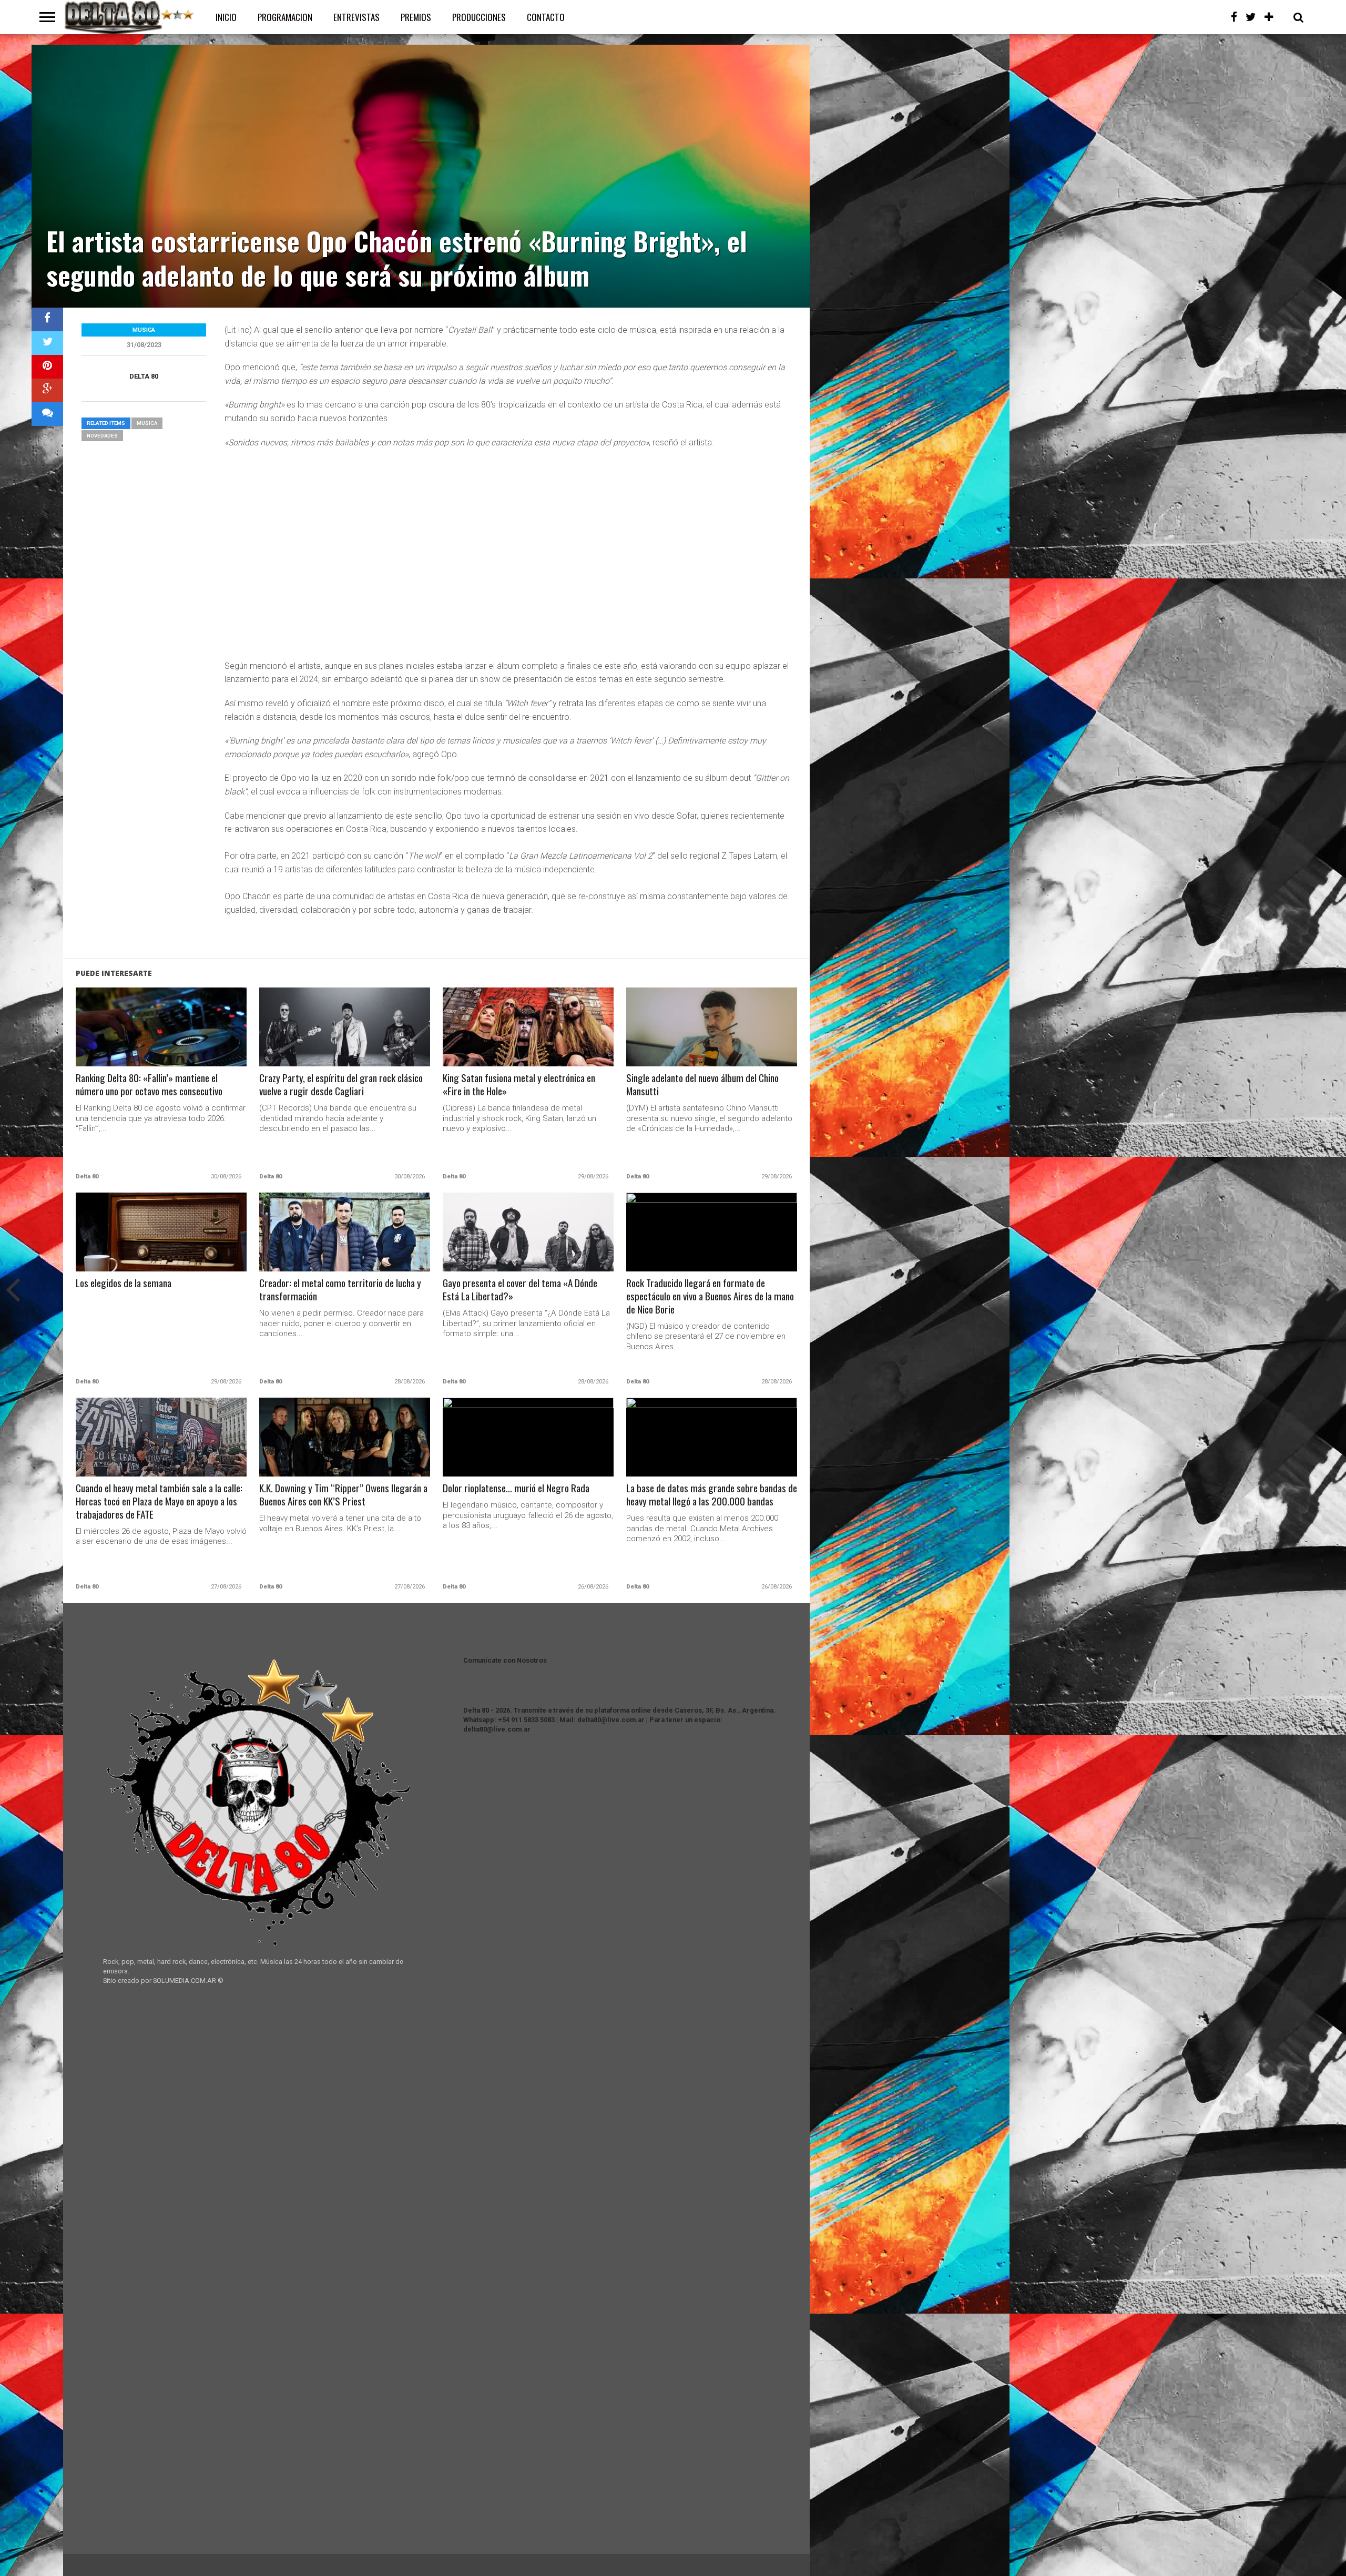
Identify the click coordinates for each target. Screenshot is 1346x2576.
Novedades (102, 436)
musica (147, 423)
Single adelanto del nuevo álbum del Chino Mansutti (702, 1085)
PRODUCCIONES (479, 17)
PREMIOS (416, 17)
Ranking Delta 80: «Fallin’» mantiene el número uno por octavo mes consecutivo (149, 1085)
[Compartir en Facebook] (47, 319)
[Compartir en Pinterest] (47, 367)
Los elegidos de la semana (124, 1283)
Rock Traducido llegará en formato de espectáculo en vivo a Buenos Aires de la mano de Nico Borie (710, 1296)
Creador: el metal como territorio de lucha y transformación (340, 1290)
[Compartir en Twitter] (47, 343)
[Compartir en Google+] (47, 390)
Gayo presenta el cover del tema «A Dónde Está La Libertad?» (520, 1290)
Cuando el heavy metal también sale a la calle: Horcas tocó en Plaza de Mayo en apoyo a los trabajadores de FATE (159, 1501)
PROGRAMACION (285, 17)
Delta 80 (144, 376)
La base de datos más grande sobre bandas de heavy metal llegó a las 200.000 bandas (712, 1495)
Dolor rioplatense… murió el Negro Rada (516, 1488)
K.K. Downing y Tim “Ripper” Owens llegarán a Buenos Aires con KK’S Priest (343, 1495)
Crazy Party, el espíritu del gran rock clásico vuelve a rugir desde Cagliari (341, 1085)
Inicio (226, 17)
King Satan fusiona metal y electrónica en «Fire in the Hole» (519, 1085)
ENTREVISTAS (356, 17)
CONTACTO (546, 17)
